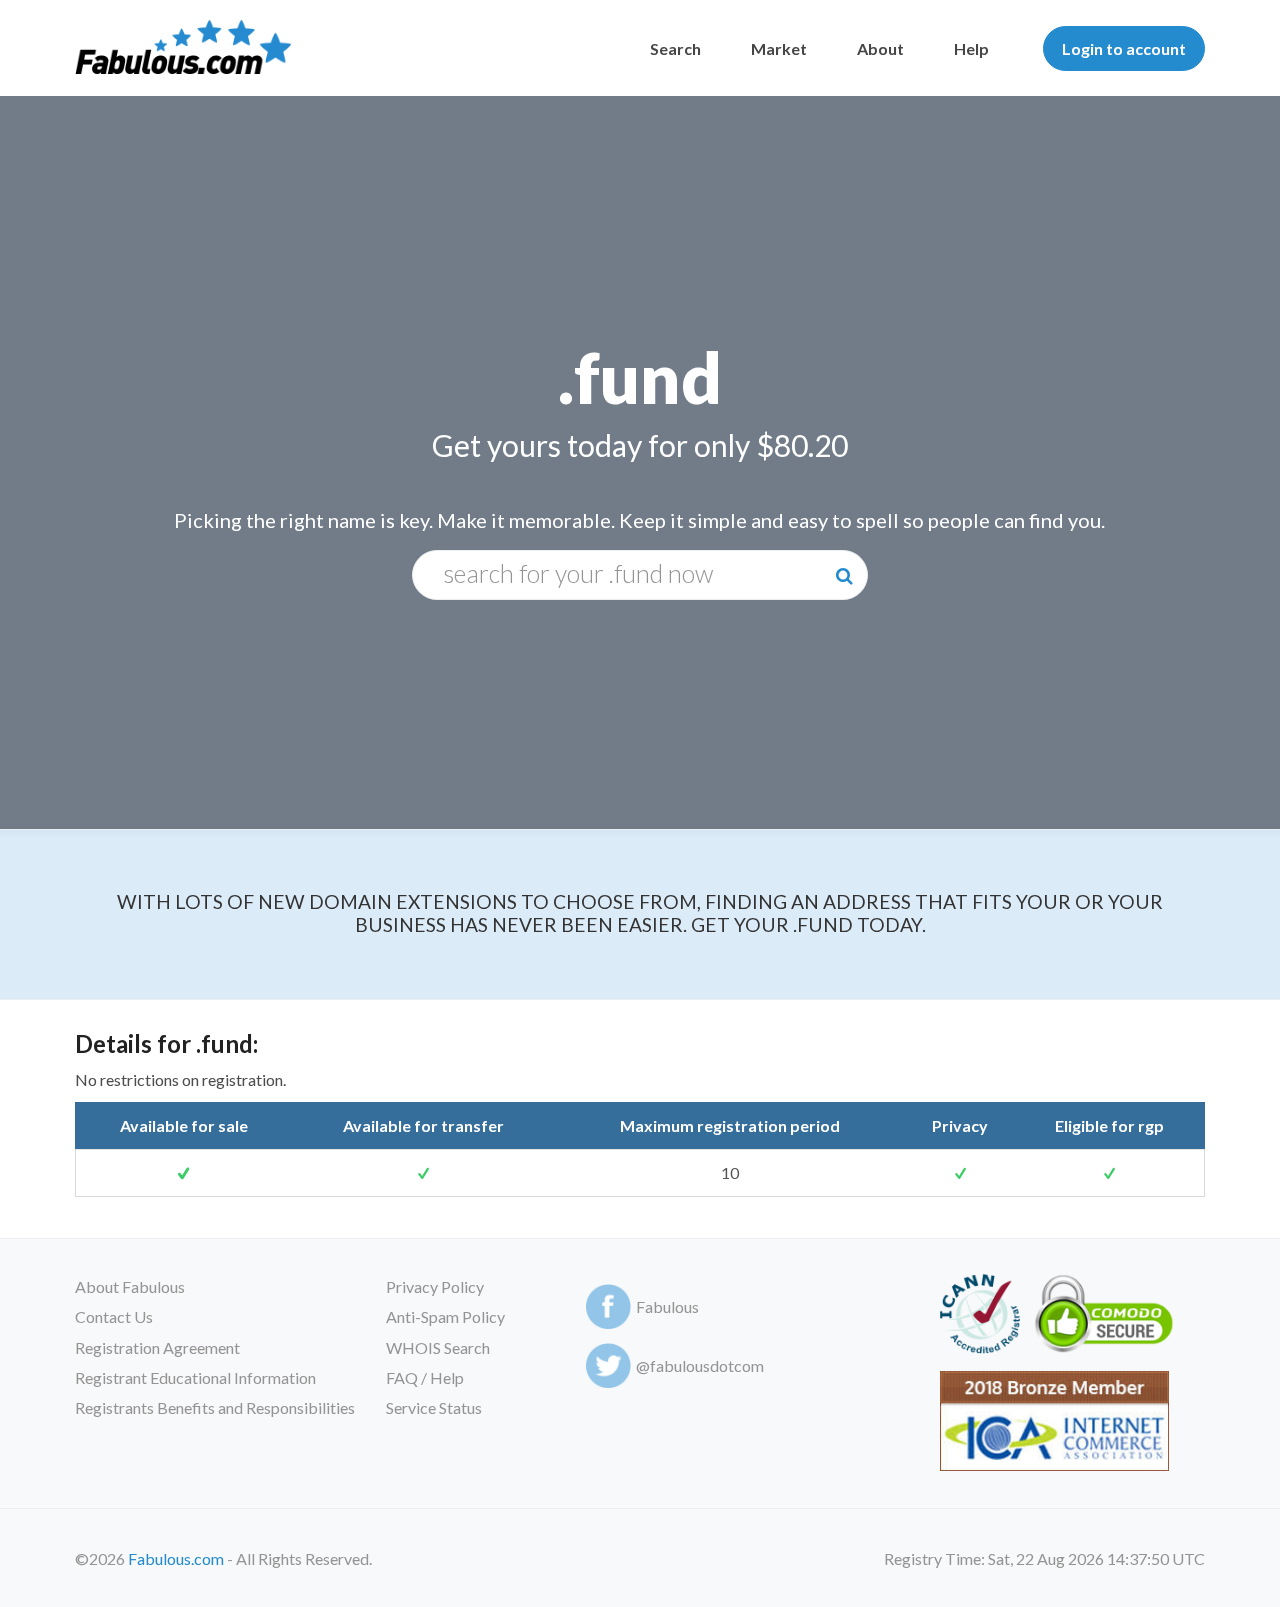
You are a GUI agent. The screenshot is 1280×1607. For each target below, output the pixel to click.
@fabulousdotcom (700, 1365)
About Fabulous (130, 1286)
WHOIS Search (438, 1347)
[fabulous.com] (183, 48)
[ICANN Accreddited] (979, 1317)
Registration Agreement (157, 1347)
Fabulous (667, 1306)
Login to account (1124, 48)
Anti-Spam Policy (445, 1316)
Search (675, 48)
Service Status (434, 1407)
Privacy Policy (435, 1286)
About (880, 48)
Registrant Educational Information (195, 1377)
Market (779, 48)
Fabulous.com (176, 1558)
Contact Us (114, 1316)
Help (971, 48)
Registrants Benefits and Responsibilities (215, 1407)
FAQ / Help (425, 1377)
